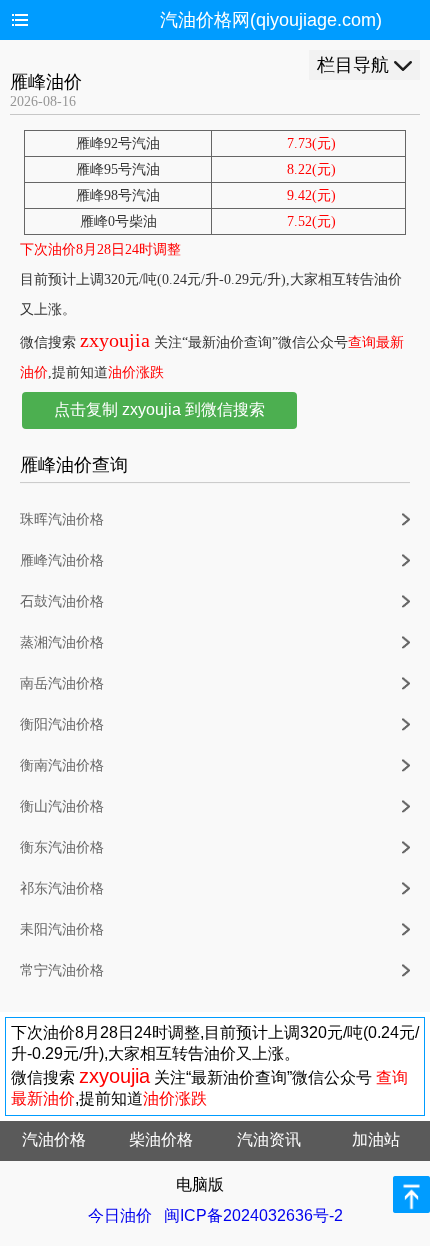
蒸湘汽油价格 (62, 642)
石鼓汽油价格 (62, 601)
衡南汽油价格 (62, 765)
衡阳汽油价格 (62, 724)
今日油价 (120, 1215)
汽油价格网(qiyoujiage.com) (271, 20)
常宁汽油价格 (62, 970)
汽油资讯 (269, 1139)
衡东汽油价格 (62, 847)
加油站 (376, 1139)
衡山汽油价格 (62, 806)
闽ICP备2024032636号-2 (253, 1215)
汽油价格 (54, 1139)
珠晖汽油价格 (62, 519)
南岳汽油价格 (62, 683)
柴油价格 (161, 1139)
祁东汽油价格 (62, 888)
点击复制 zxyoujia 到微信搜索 (159, 409)
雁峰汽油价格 (62, 560)
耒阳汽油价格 (62, 929)
